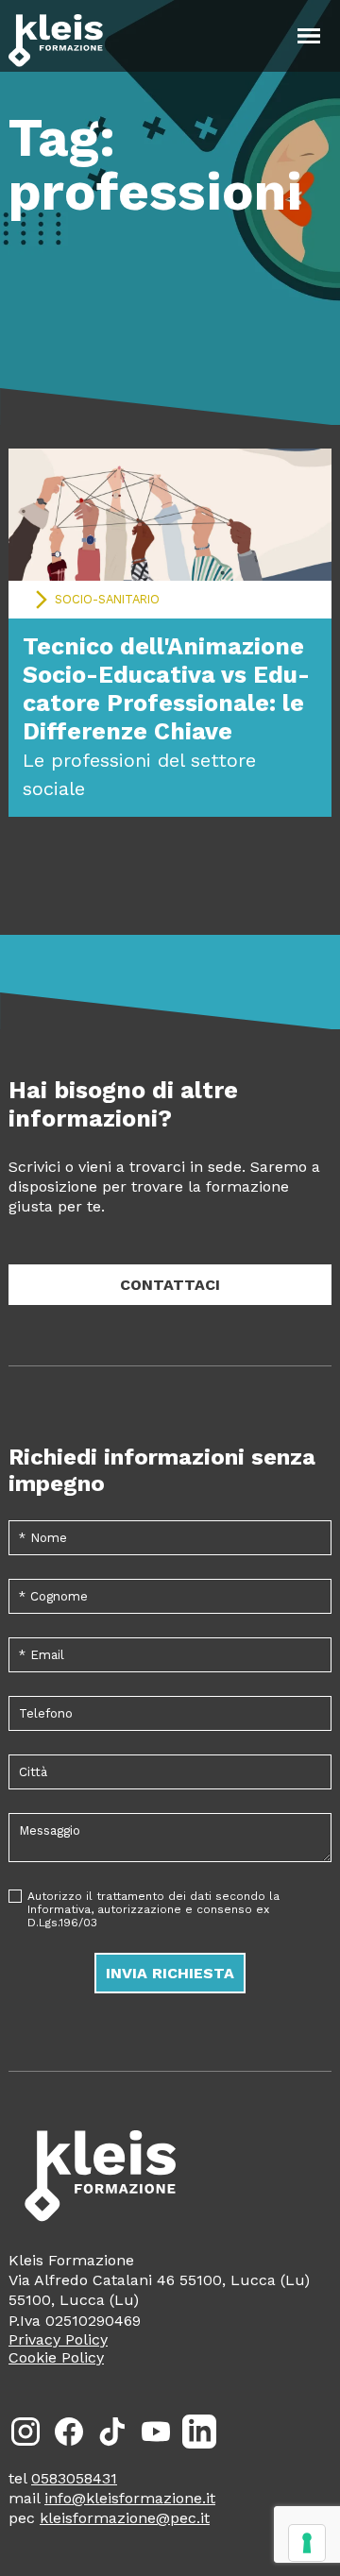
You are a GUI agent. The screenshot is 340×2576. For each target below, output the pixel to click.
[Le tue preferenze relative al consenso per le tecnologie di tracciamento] (307, 2543)
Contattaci (170, 1285)
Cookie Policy (56, 2357)
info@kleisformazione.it (130, 2498)
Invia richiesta (170, 1973)
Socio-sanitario (107, 599)
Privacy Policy (58, 2339)
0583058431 (74, 2478)
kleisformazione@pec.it (125, 2518)
